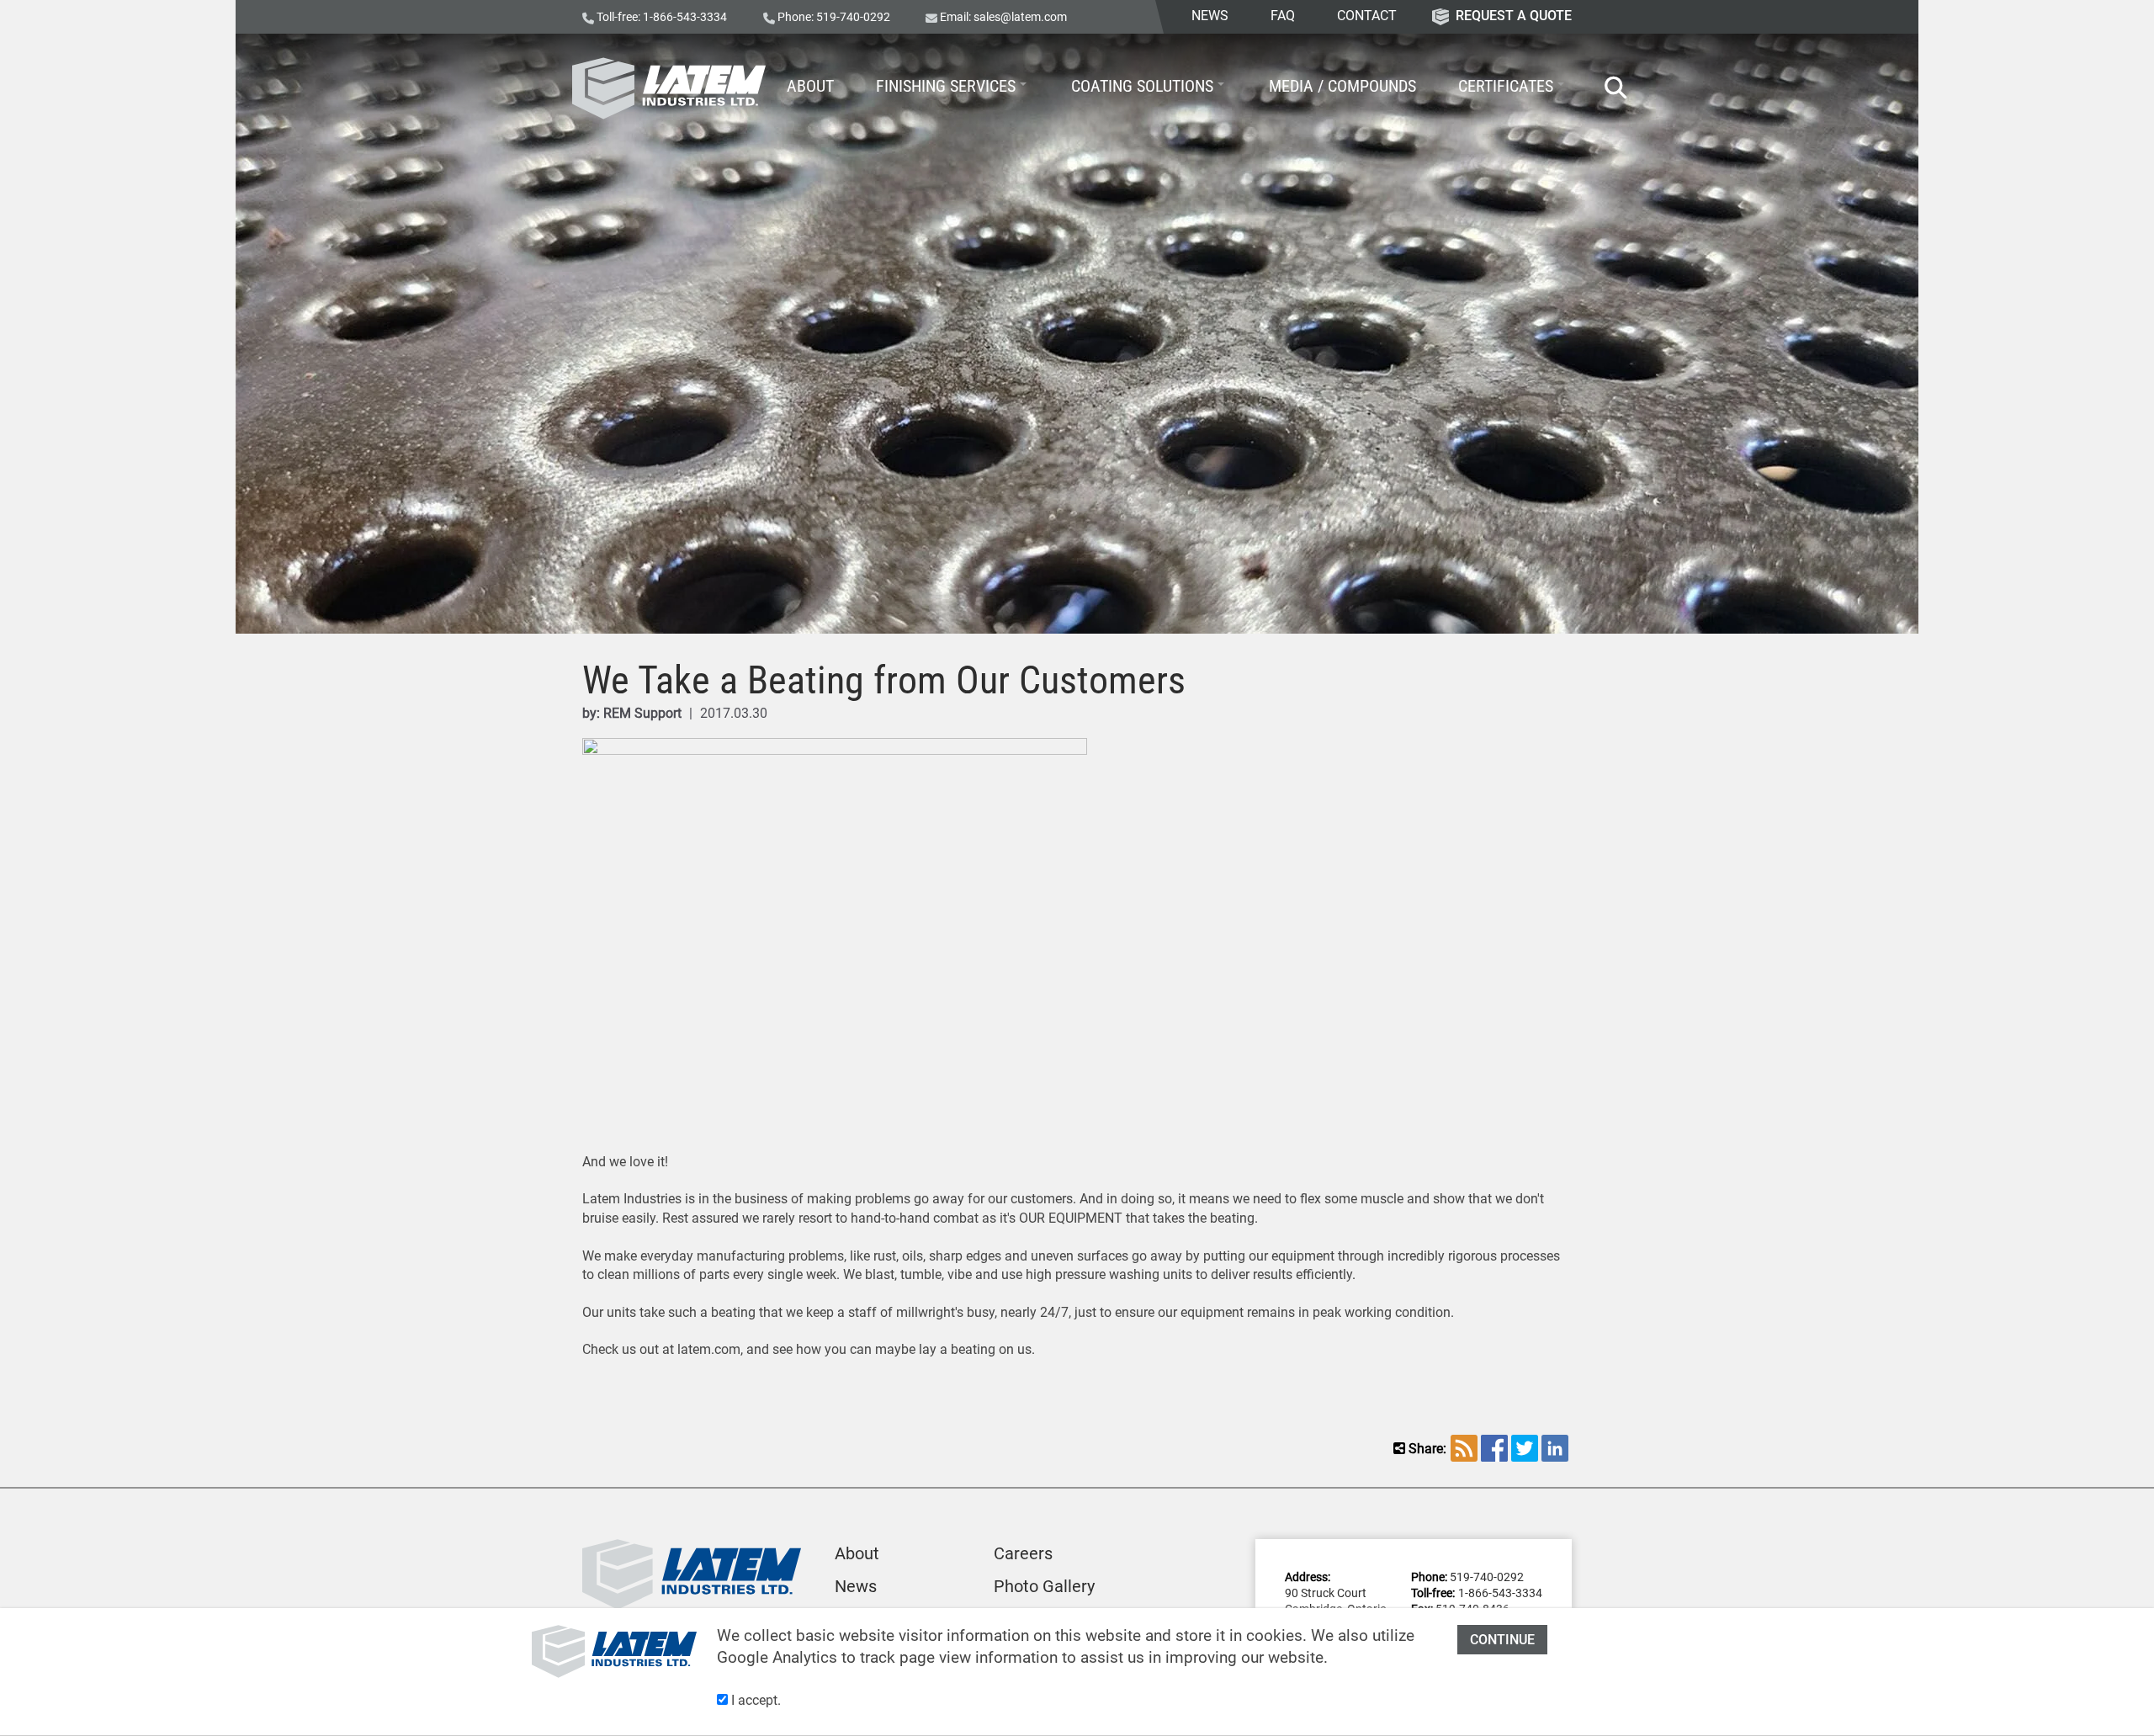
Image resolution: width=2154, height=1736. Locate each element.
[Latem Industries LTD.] (669, 88)
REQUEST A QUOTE (1514, 16)
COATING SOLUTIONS (1142, 86)
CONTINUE (1502, 1640)
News (856, 1586)
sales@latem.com (1020, 17)
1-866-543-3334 (685, 17)
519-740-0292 (853, 17)
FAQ (1283, 16)
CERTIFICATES (1506, 86)
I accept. (754, 1700)
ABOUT (810, 86)
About (857, 1553)
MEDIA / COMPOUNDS (1342, 86)
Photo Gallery (1044, 1586)
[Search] (1608, 88)
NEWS (1210, 16)
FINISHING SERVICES (946, 86)
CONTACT (1367, 16)
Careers (1023, 1553)
